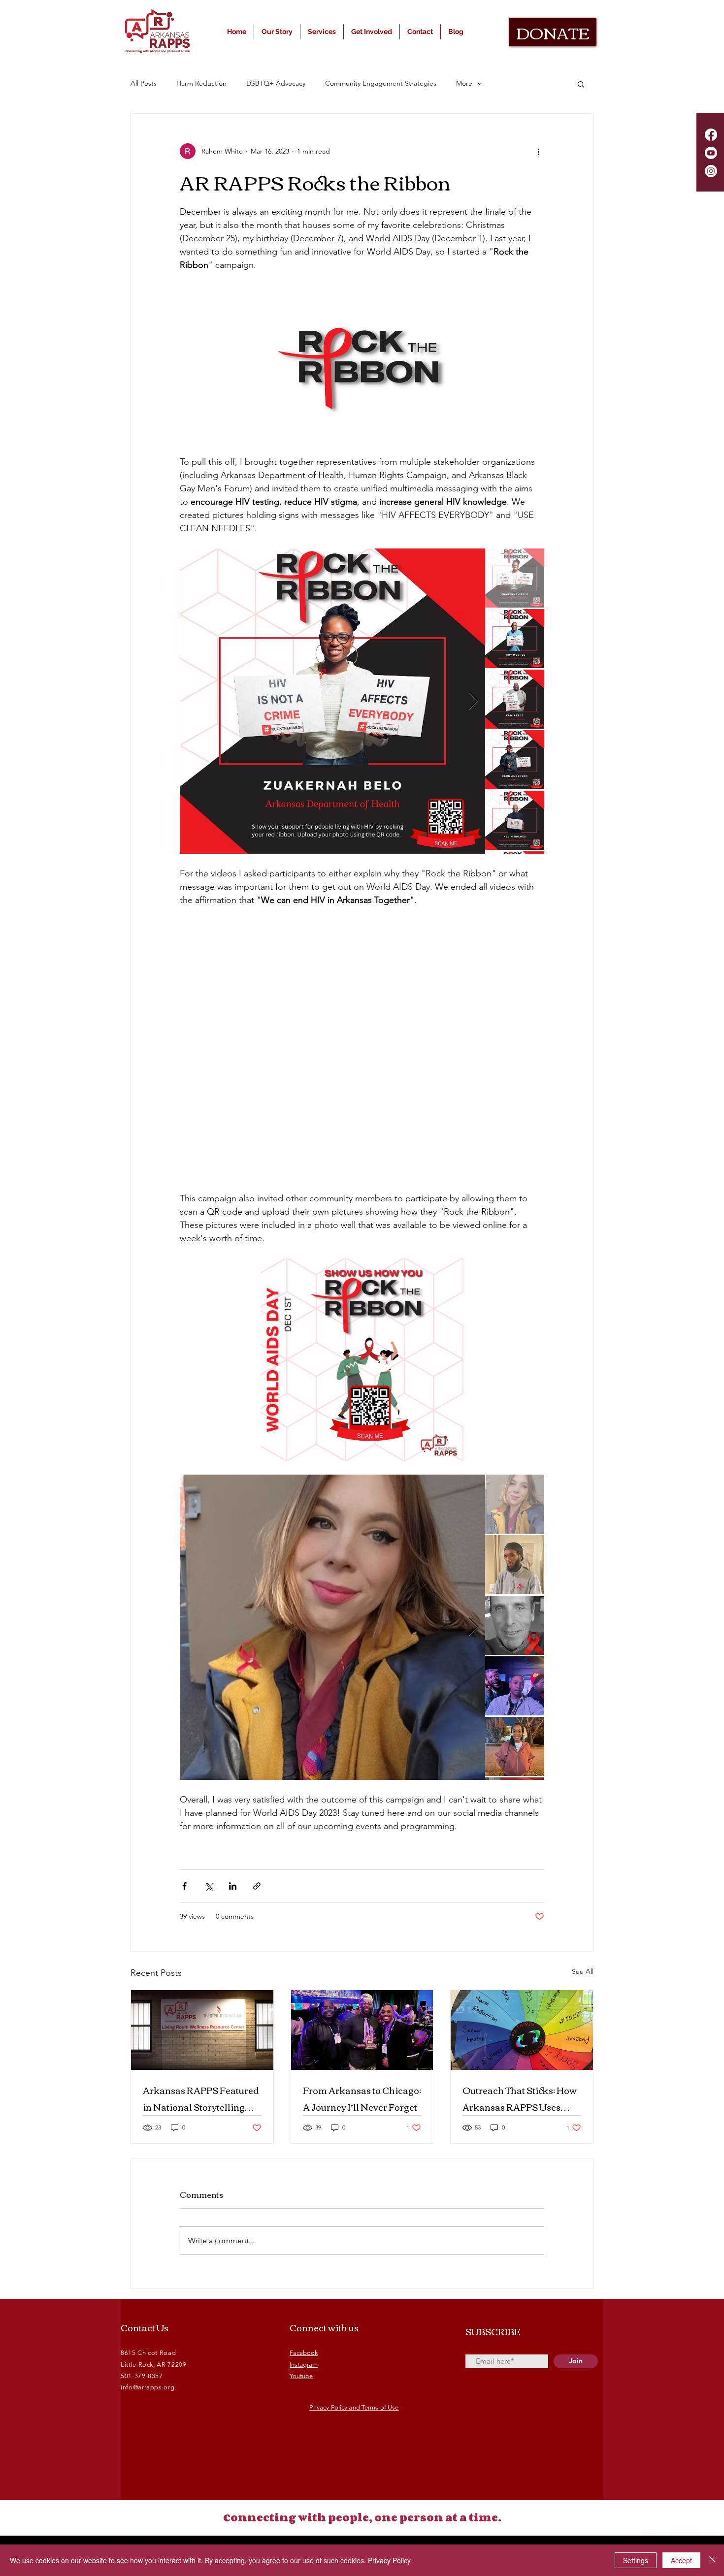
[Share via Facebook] (184, 1886)
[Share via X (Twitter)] (209, 1886)
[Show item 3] (515, 699)
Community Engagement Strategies (381, 83)
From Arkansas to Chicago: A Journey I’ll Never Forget (362, 2098)
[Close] (712, 2560)
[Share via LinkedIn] (233, 1886)
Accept (681, 2560)
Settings (636, 2560)
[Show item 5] (515, 820)
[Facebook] (711, 135)
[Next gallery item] (474, 701)
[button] (581, 84)
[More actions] (538, 151)
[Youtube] (711, 153)
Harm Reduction (201, 83)
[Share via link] (257, 1886)
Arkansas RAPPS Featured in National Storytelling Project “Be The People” (201, 2098)
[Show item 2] (515, 639)
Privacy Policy (389, 2560)
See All (583, 1971)
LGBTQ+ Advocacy (276, 83)
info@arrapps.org (148, 2387)
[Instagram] (711, 171)
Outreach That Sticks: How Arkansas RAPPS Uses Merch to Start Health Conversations (520, 2098)
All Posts (144, 83)
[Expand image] (332, 701)
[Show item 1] (515, 578)
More (464, 83)
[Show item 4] (515, 760)
